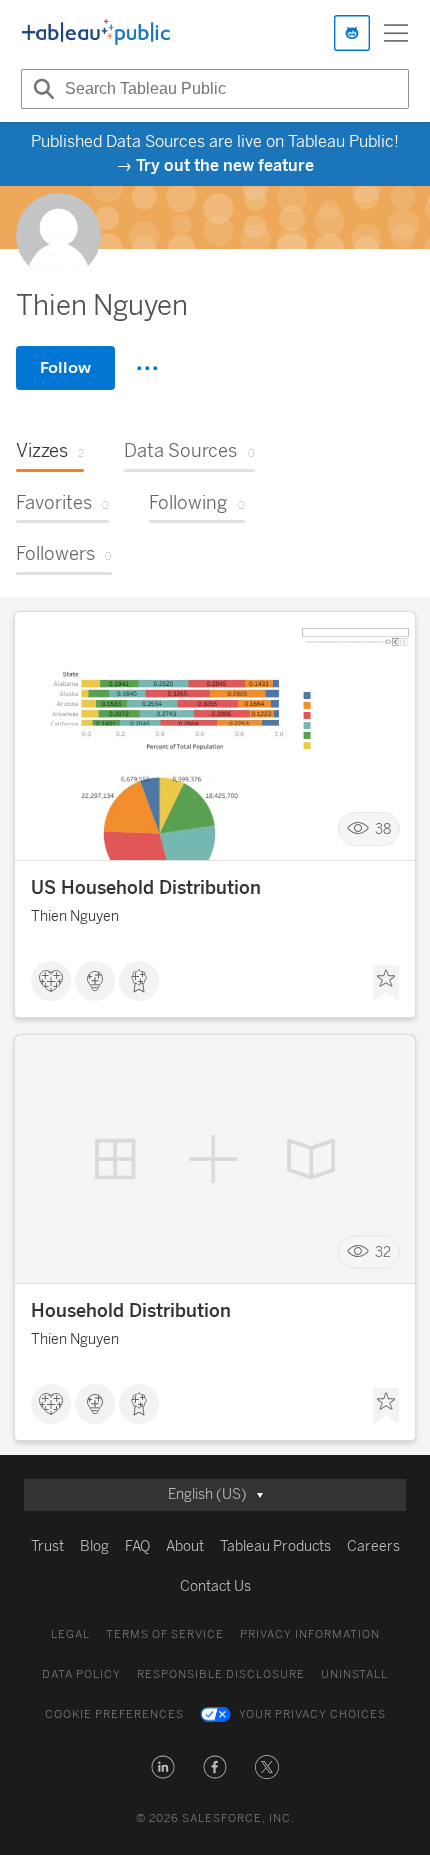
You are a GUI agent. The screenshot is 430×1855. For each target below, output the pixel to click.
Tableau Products (275, 1546)
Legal (70, 1634)
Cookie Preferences (114, 1714)
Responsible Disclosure (221, 1674)
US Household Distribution (146, 888)
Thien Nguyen (75, 916)
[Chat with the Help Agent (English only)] (352, 33)
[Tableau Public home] (96, 33)
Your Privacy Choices (312, 1714)
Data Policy (81, 1674)
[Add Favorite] (386, 983)
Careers (373, 1546)
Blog (94, 1546)
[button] (163, 1767)
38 (383, 829)
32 (383, 1252)
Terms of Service (165, 1634)
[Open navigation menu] (396, 33)
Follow (65, 367)
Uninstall (354, 1674)
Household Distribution (131, 1311)
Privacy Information (310, 1634)
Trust (47, 1546)
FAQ (137, 1546)
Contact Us (215, 1586)
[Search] (41, 89)
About (185, 1546)
